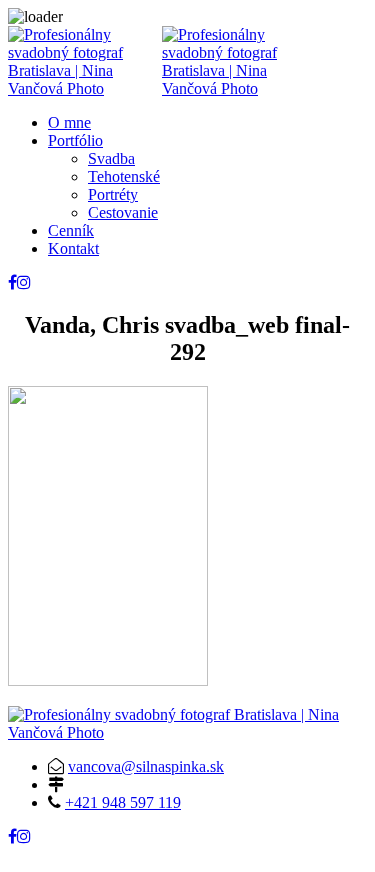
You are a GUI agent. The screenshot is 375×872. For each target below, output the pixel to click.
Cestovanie (123, 212)
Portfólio (75, 140)
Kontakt (73, 248)
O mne (69, 122)
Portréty (113, 194)
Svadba (111, 158)
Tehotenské (124, 176)
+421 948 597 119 (123, 802)
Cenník (71, 230)
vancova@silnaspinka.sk (146, 766)
